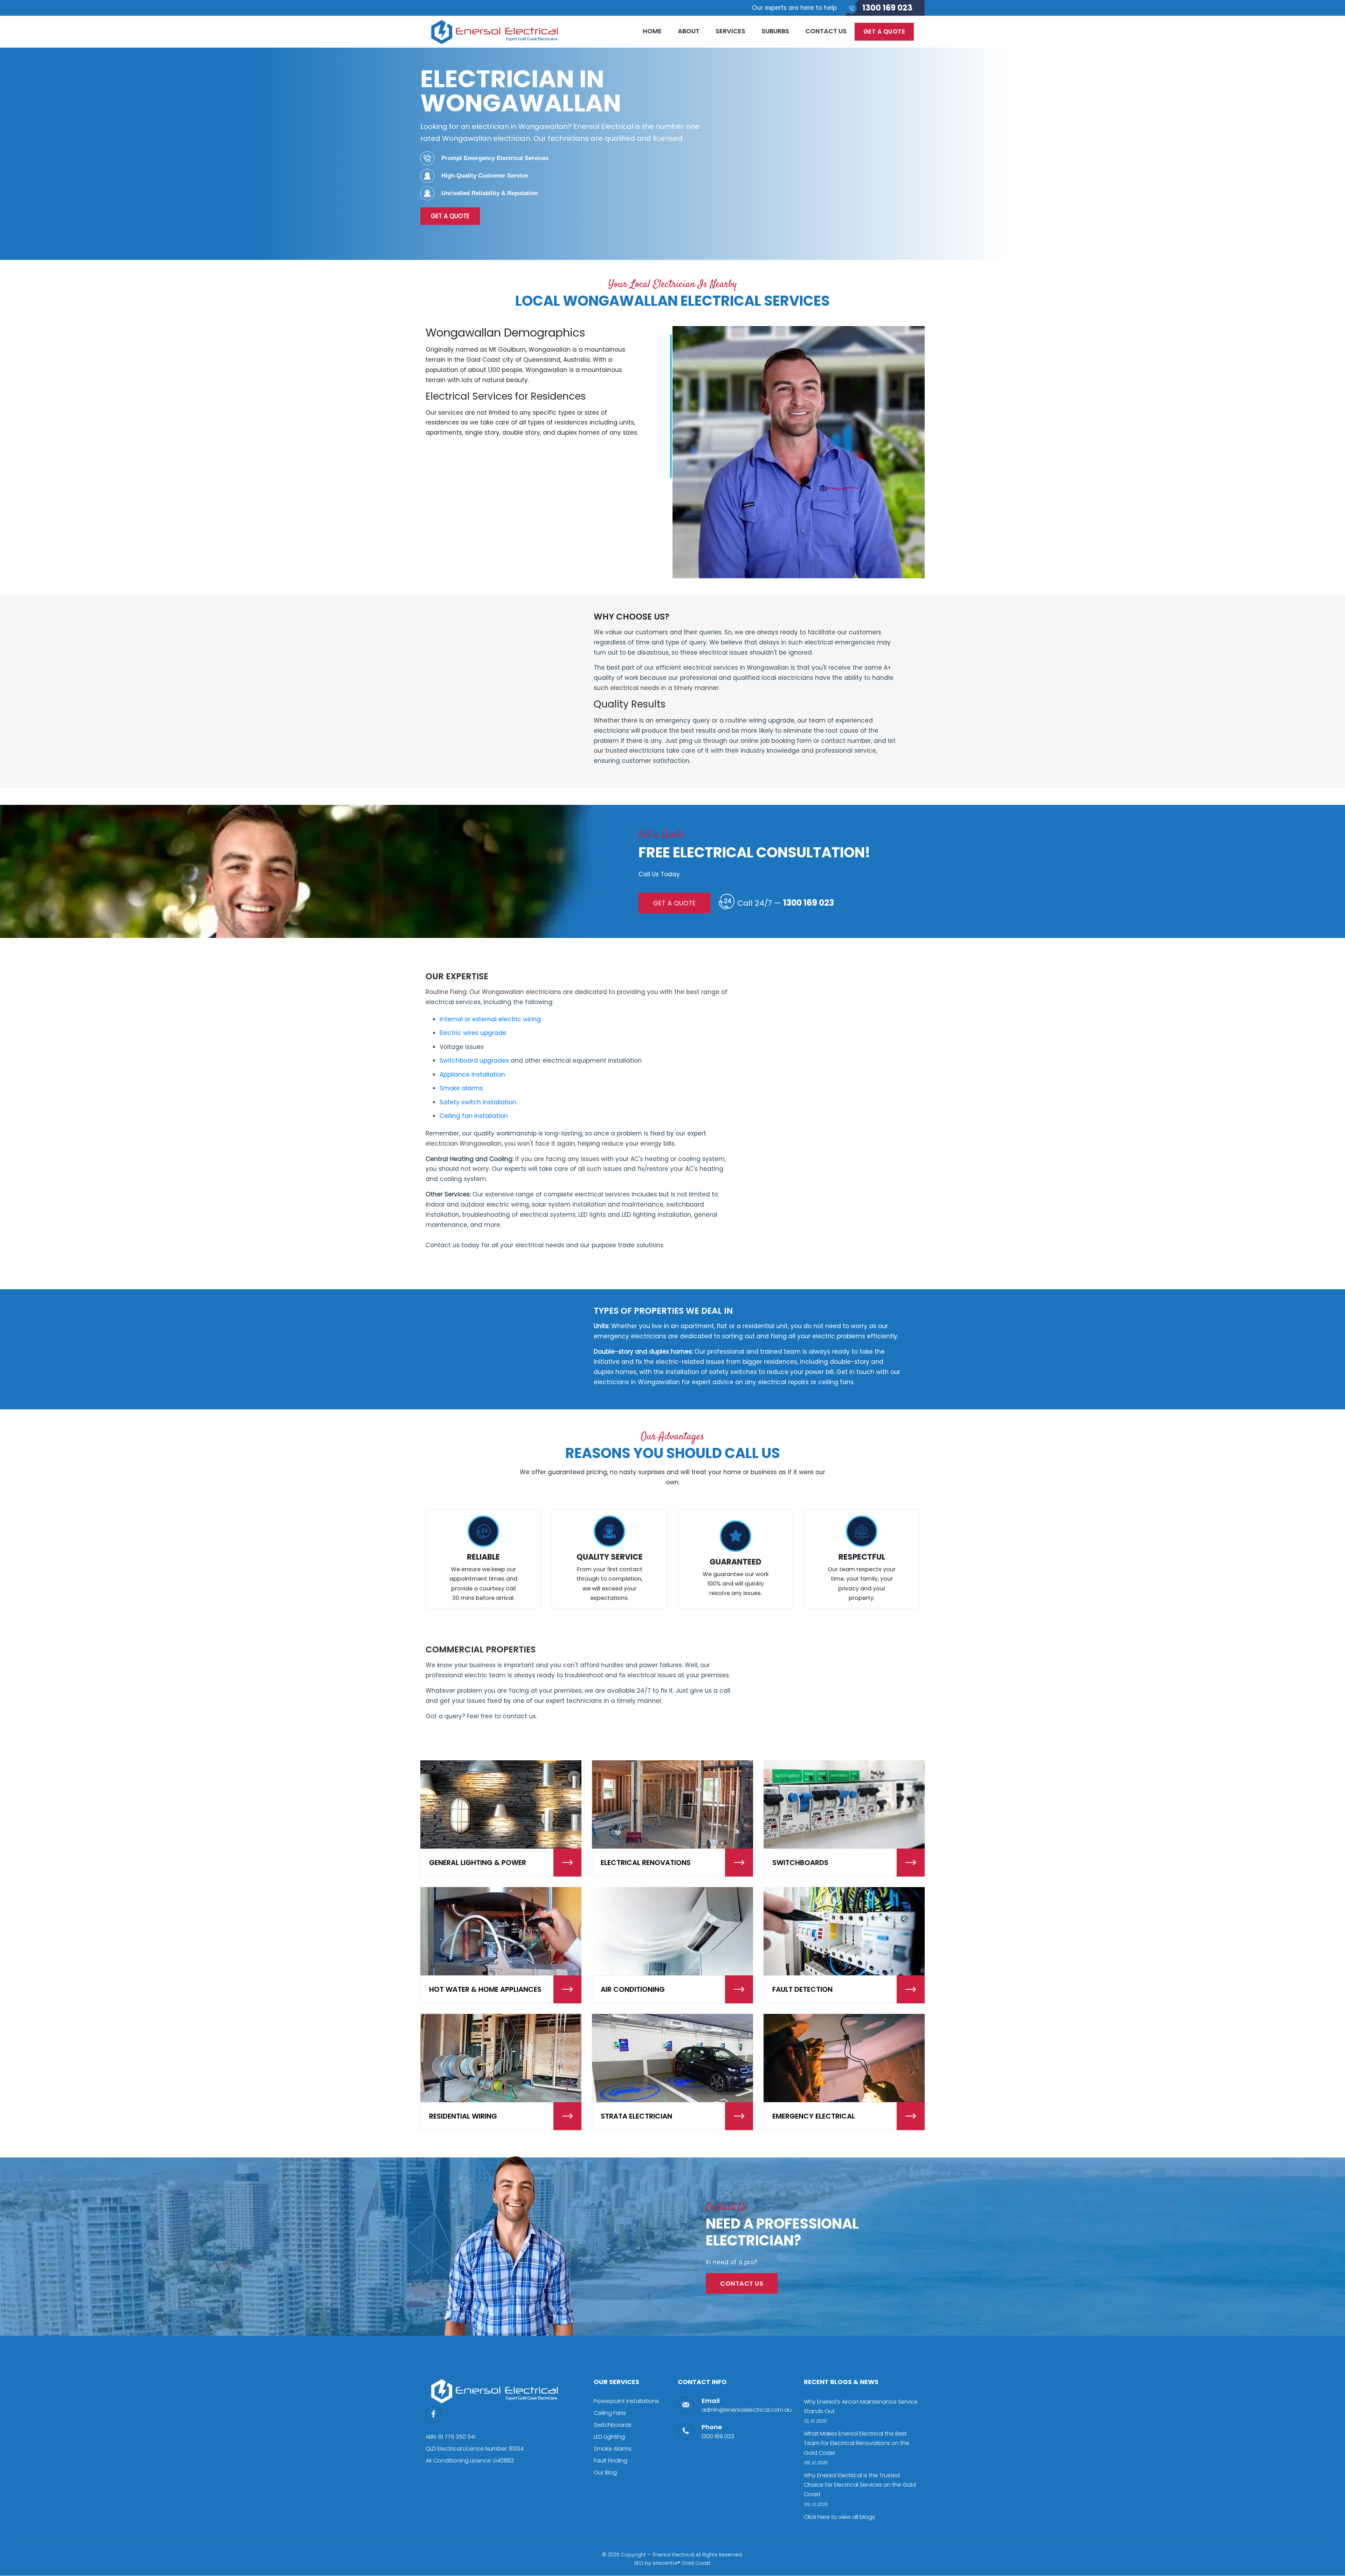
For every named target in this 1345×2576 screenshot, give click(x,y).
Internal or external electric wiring (490, 1019)
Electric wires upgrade (473, 1033)
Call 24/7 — (786, 903)
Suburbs (775, 31)
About (689, 31)
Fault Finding (611, 2461)
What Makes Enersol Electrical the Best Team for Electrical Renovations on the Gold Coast (857, 2443)
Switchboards (613, 2425)
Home (652, 31)
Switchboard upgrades (474, 1061)
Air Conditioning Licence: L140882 (470, 2461)
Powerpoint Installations (626, 2401)
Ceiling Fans (610, 2413)
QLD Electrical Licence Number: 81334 (475, 2449)
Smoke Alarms (613, 2449)
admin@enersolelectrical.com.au (747, 2410)
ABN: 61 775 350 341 (450, 2437)
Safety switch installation (478, 1102)
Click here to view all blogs (839, 2517)
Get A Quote (450, 216)
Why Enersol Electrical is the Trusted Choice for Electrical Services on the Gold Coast (860, 2485)
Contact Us (826, 31)
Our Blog (605, 2473)
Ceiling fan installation (474, 1116)
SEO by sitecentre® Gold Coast (672, 2563)
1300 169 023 (887, 8)
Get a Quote (884, 32)
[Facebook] (436, 2414)
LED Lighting (609, 2437)
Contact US (742, 2283)
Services (730, 31)
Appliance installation (472, 1075)
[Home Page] (496, 2390)
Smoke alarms (461, 1088)
